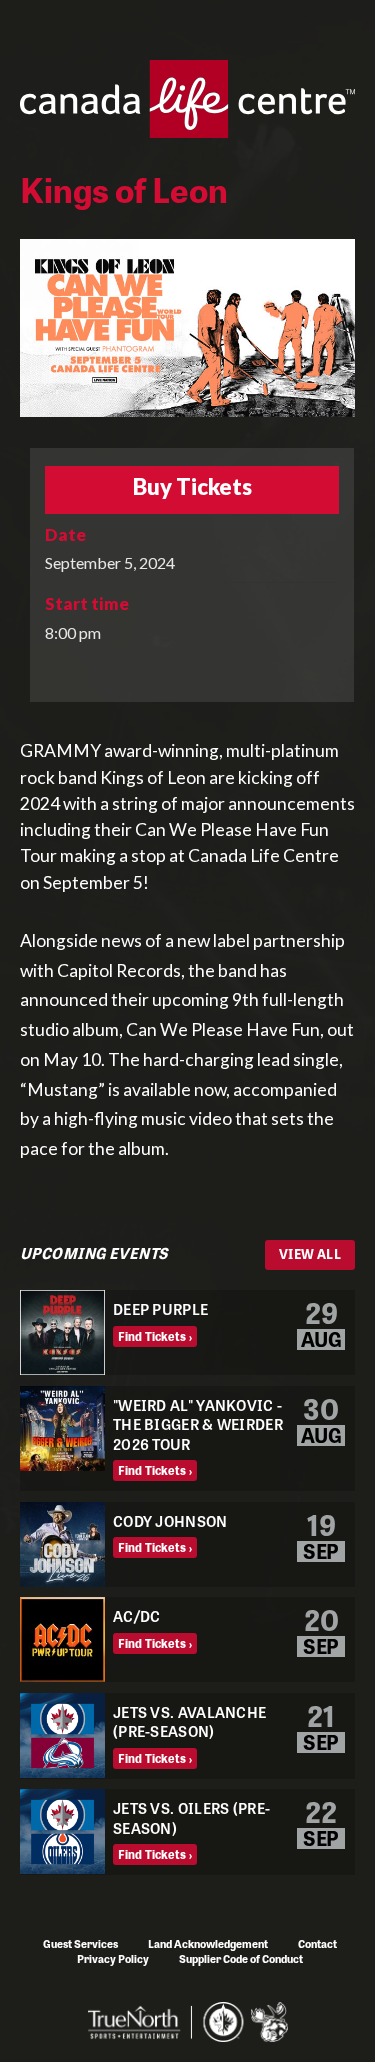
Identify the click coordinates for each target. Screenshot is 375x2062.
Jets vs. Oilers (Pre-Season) (191, 1817)
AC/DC (137, 1615)
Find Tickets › (155, 1336)
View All (310, 1253)
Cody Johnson (170, 1520)
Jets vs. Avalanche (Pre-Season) (189, 1721)
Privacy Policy (113, 1958)
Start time (87, 603)
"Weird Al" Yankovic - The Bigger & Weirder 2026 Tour (198, 1424)
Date (65, 534)
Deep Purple (160, 1308)
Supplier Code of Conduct (241, 1958)
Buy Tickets (192, 489)
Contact (317, 1943)
